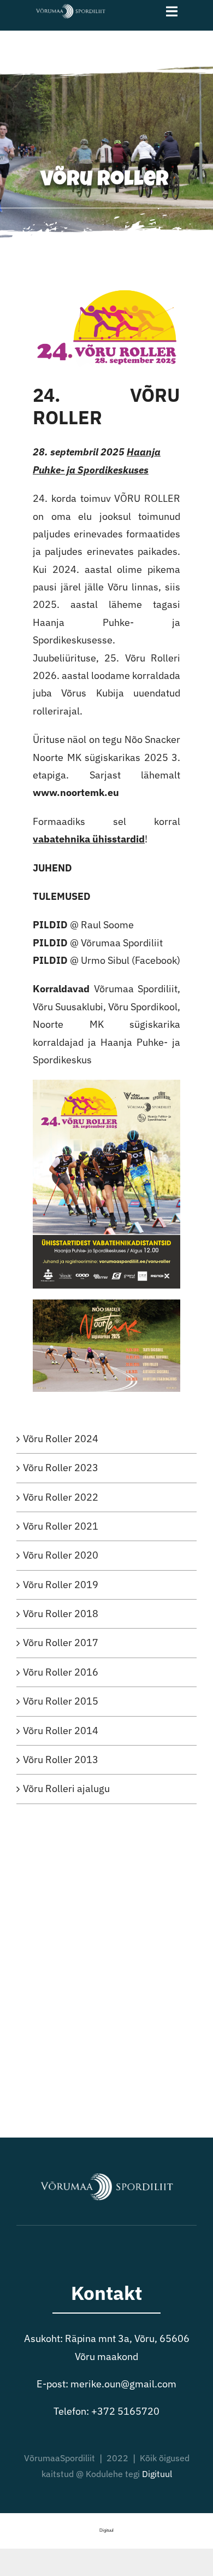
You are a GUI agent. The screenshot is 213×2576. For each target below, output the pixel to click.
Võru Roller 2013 (61, 1760)
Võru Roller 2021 (61, 1526)
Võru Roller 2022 (61, 1497)
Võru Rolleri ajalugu (66, 1788)
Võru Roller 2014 (61, 1731)
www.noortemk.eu (76, 792)
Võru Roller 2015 (61, 1701)
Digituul (157, 2474)
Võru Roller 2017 (61, 1643)
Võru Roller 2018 (61, 1614)
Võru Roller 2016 (61, 1672)
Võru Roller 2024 (61, 1439)
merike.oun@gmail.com (123, 2384)
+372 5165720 (125, 2411)
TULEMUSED (62, 896)
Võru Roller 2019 (61, 1585)
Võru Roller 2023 (61, 1468)
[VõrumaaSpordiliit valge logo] (70, 7)
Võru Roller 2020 (61, 1555)
